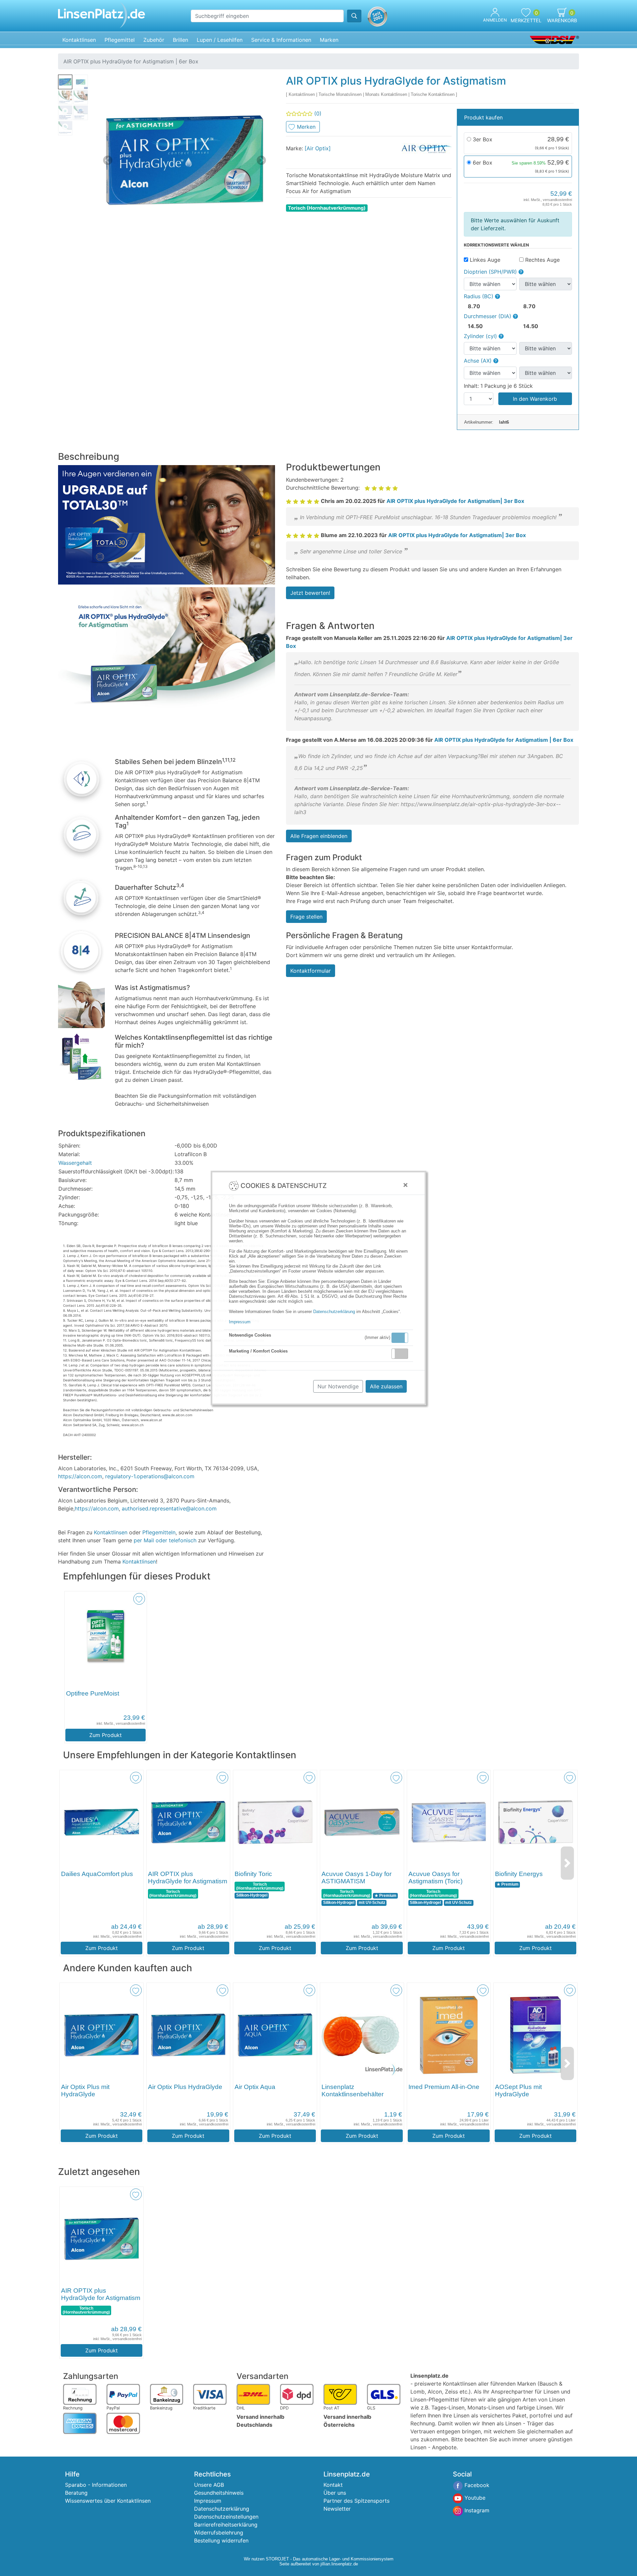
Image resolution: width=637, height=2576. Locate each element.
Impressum (240, 1322)
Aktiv (399, 1338)
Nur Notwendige (338, 1386)
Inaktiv (402, 1354)
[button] (400, 1338)
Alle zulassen (386, 1386)
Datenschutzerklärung (334, 1312)
